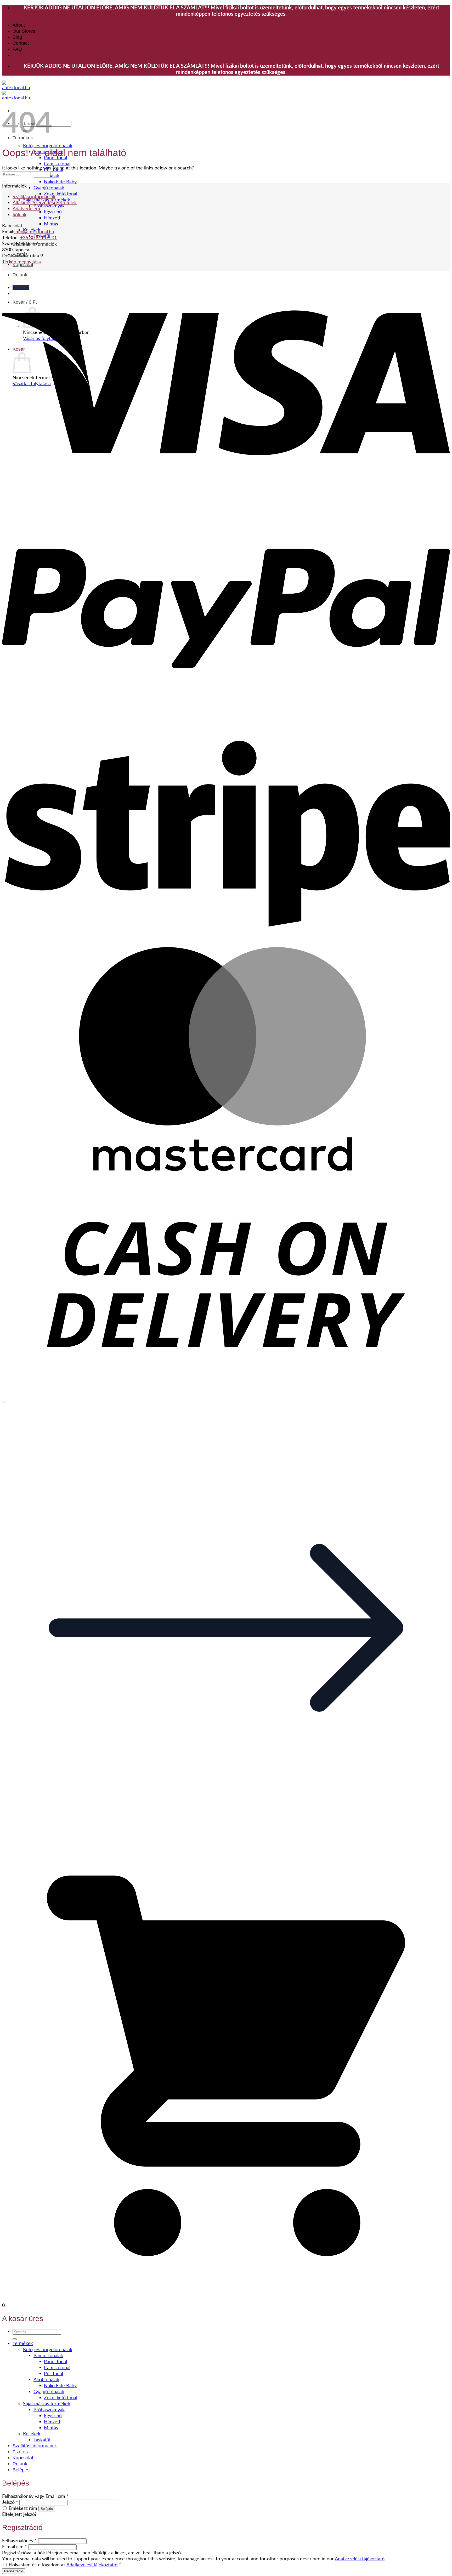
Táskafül (42, 2440)
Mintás (51, 224)
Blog (17, 37)
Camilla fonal (57, 164)
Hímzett (52, 218)
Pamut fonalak (48, 2356)
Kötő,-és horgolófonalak (48, 146)
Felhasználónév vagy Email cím (35, 2496)
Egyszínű (53, 212)
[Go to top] (4, 1402)
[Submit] (4, 181)
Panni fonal (55, 2362)
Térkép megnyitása (21, 262)
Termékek (23, 2343)
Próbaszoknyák (49, 206)
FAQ (17, 49)
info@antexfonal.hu (34, 232)
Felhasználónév (19, 2541)
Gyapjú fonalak (49, 188)
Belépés (47, 2509)
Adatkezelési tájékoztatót (92, 2565)
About (19, 25)
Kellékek (32, 2434)
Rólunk (19, 215)
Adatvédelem (26, 209)
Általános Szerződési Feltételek (45, 203)
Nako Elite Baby (60, 182)
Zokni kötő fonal (61, 194)
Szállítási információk (34, 197)
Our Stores (24, 31)
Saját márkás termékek (47, 2404)
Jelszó (10, 2502)
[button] (226, 1850)
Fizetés (20, 2452)
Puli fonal (53, 2374)
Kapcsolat (23, 2458)
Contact (21, 43)
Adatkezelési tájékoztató (360, 2559)
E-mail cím (15, 2547)
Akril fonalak (46, 2380)
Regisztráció (14, 2571)
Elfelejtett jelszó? (19, 2514)
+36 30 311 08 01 (38, 238)
